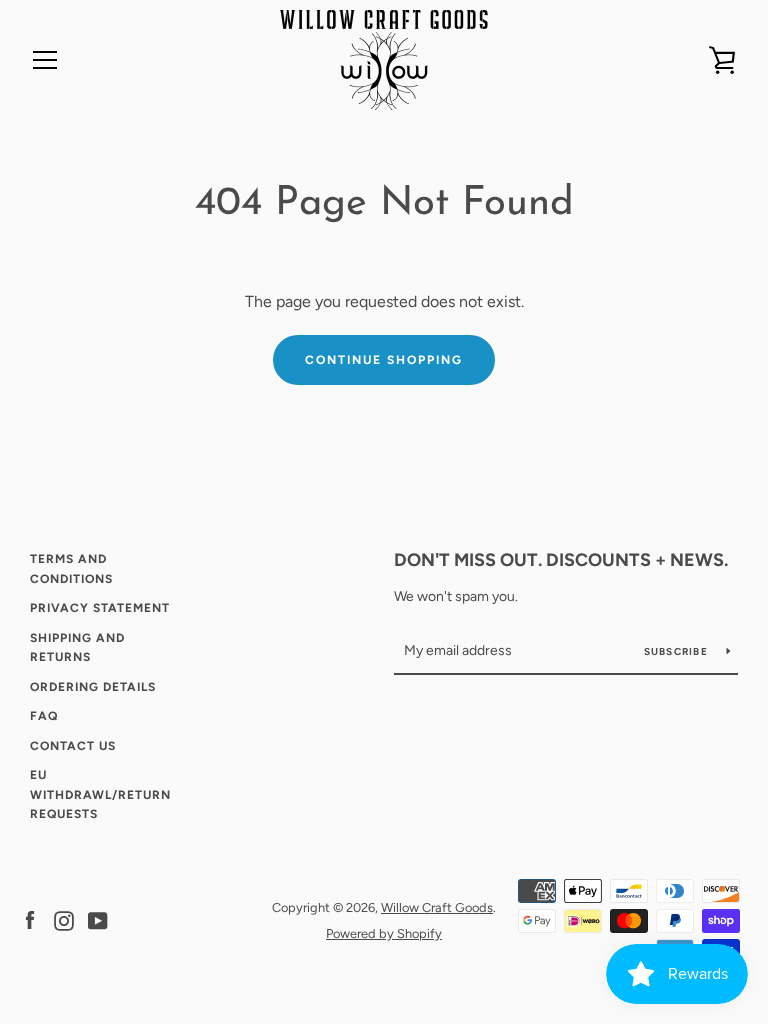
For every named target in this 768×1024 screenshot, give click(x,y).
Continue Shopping (384, 360)
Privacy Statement (100, 608)
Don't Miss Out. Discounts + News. (561, 560)
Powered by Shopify (384, 933)
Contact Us (73, 746)
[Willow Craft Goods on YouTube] (98, 919)
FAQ (44, 716)
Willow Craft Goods (437, 907)
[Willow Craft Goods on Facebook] (30, 919)
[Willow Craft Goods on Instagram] (64, 919)
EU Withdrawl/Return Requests (100, 794)
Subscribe (678, 651)
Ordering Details (93, 687)
